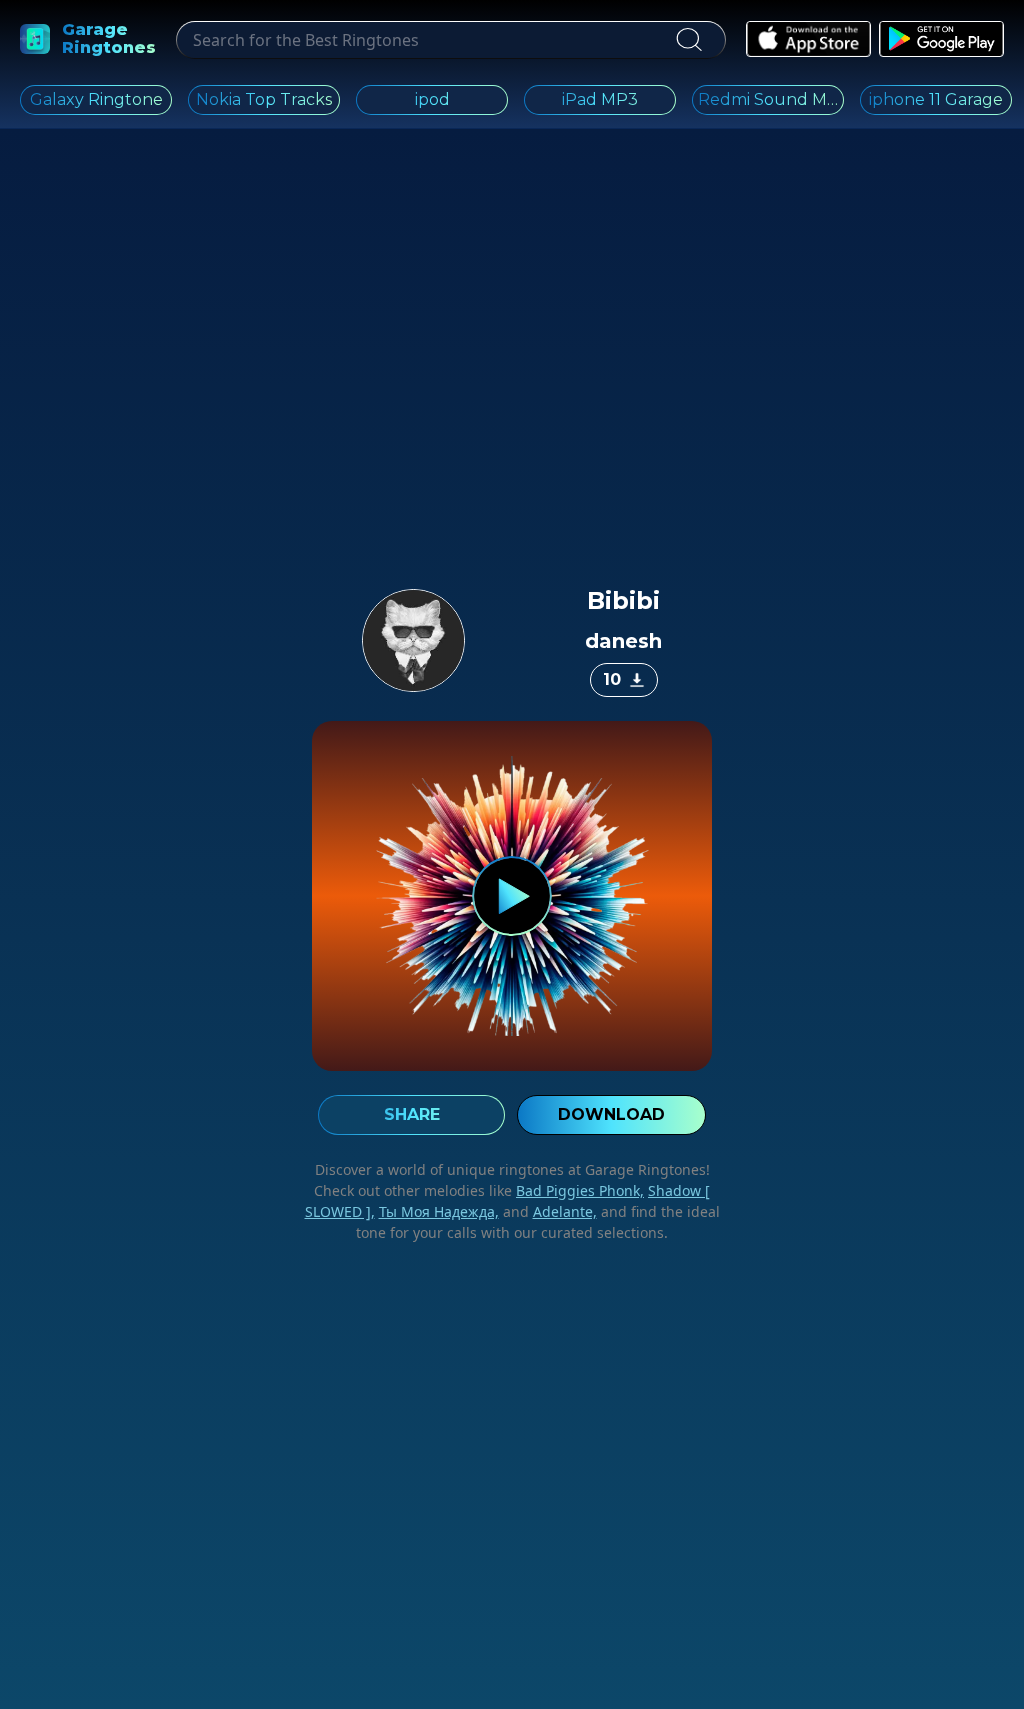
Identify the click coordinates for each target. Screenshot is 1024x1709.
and (548, 1211)
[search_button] (688, 40)
